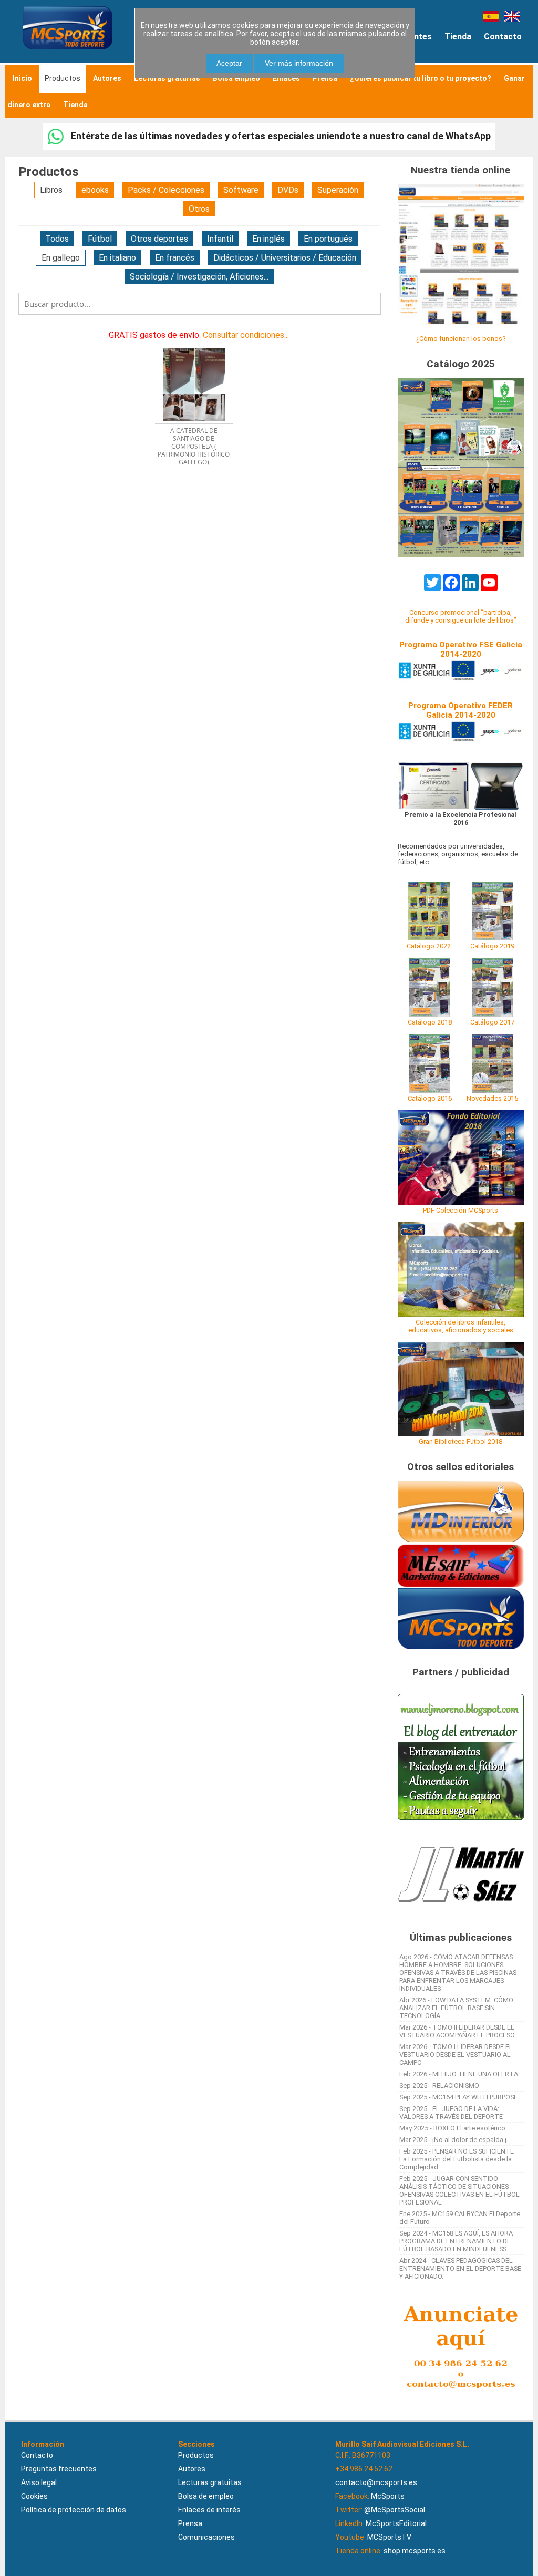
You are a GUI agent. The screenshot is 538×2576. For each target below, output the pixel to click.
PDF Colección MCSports (461, 1210)
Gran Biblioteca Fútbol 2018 (461, 1441)
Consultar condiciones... (246, 335)
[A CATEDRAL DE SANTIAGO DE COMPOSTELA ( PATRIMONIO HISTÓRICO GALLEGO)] (199, 345)
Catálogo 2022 (429, 946)
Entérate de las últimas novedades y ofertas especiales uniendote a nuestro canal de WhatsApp (280, 136)
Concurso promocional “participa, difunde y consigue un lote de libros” (461, 616)
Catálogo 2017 (492, 1022)
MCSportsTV (389, 2537)
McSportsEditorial (396, 2523)
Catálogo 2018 (430, 1022)
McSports (388, 2496)
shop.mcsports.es (415, 2551)
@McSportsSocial (395, 2510)
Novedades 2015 (492, 1098)
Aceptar (229, 63)
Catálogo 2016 (430, 1098)
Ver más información (299, 63)
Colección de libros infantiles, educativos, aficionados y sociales (461, 1326)
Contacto (503, 37)
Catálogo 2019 (492, 946)
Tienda (458, 37)
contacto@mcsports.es (376, 2482)
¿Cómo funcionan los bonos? (461, 339)
